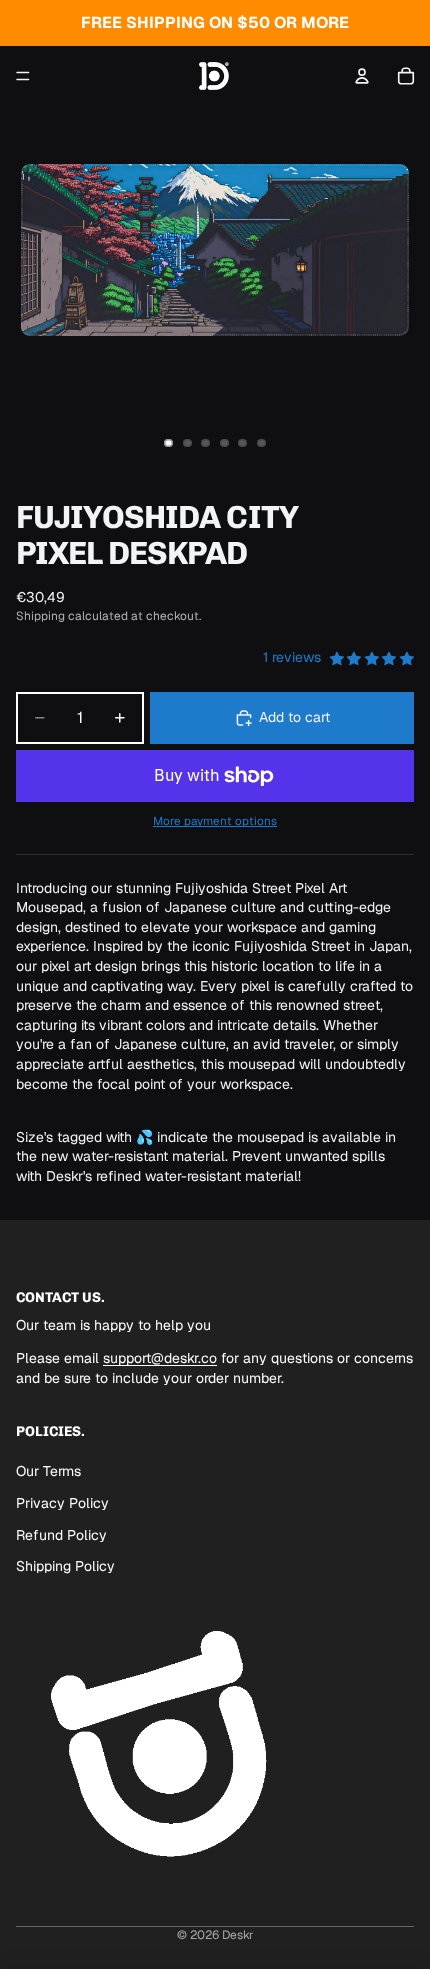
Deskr (238, 1935)
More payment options (215, 820)
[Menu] (23, 76)
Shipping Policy (65, 1566)
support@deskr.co (160, 1359)
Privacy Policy (62, 1503)
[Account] (362, 76)
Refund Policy (61, 1535)
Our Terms (48, 1472)
